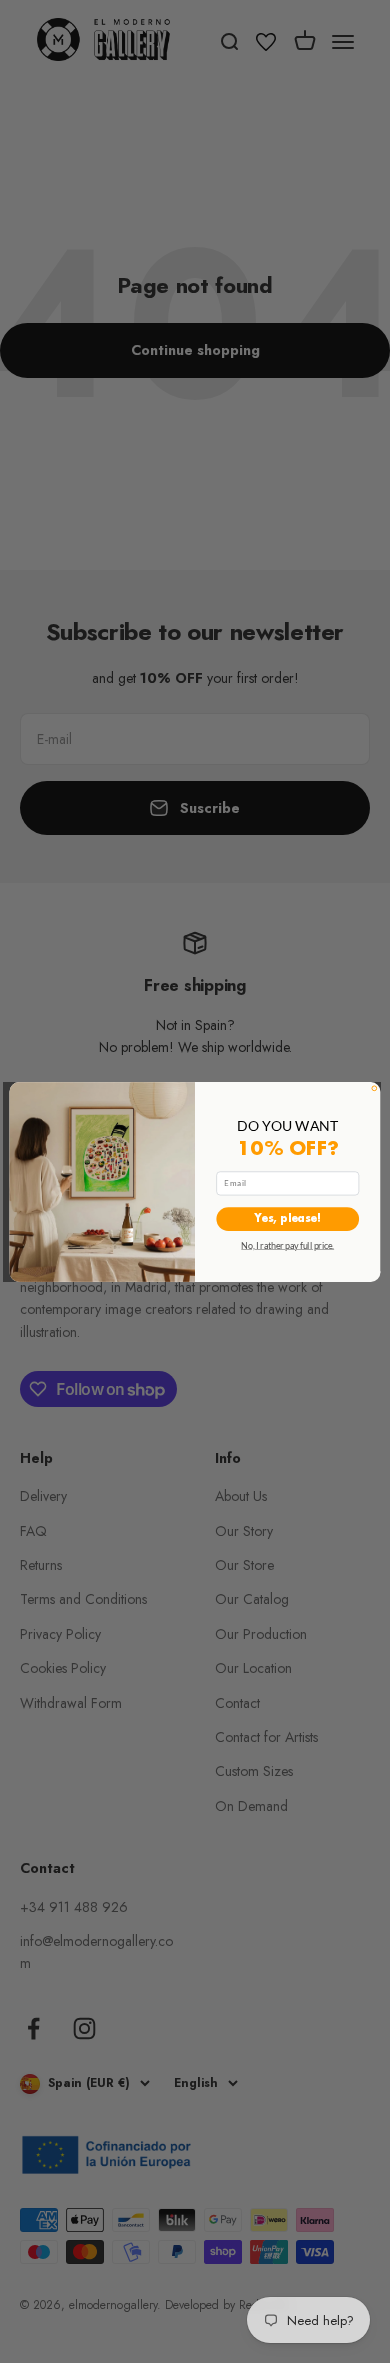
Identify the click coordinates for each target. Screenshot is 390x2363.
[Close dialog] (374, 1087)
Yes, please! (287, 1218)
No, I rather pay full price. (287, 1245)
